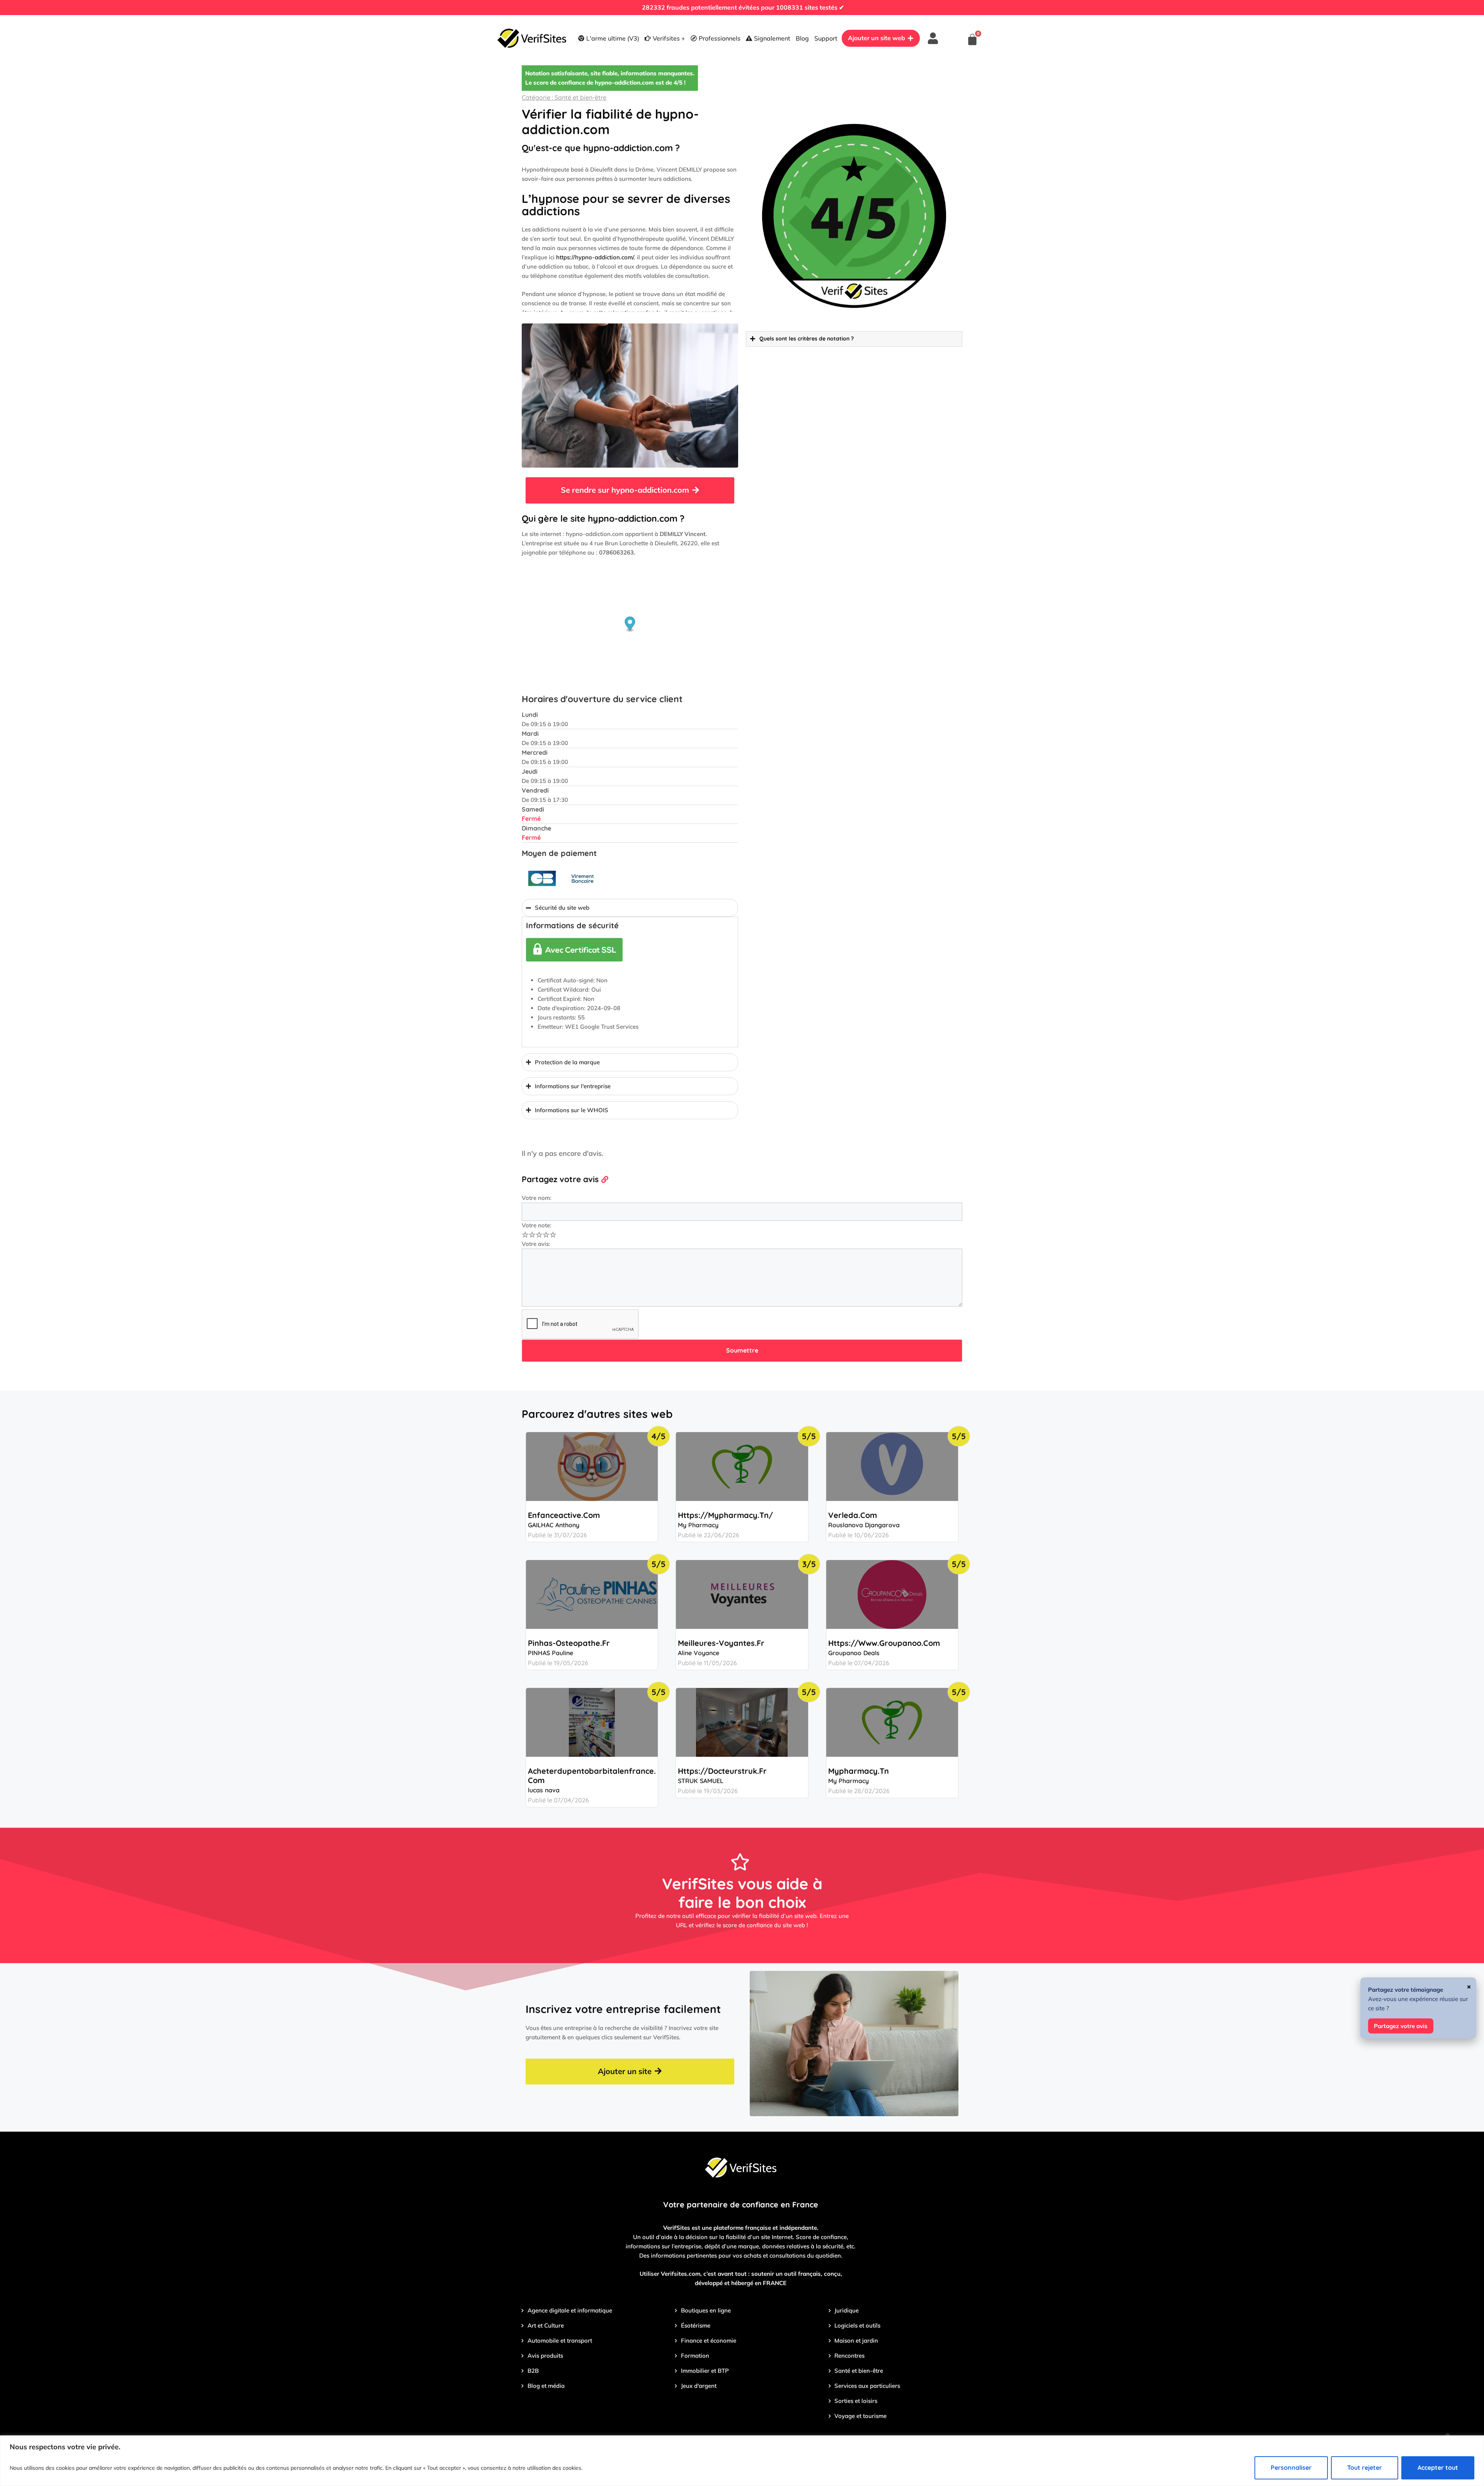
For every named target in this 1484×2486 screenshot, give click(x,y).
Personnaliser (1291, 2467)
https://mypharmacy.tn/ (725, 1515)
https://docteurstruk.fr (722, 1771)
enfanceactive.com (564, 1515)
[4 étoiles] (546, 1235)
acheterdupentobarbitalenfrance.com (592, 1776)
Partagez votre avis (1401, 2026)
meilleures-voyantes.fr (721, 1643)
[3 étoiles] (539, 1235)
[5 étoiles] (553, 1235)
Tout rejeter (1365, 2467)
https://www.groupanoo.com (884, 1643)
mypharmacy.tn (859, 1771)
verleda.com (853, 1515)
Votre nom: (537, 1198)
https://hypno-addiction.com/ (595, 257)
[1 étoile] (525, 1235)
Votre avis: (536, 1244)
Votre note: (537, 1225)
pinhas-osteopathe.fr (569, 1643)
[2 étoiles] (532, 1235)
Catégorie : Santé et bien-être (564, 97)
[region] (742, 2461)
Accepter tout (1438, 2467)
